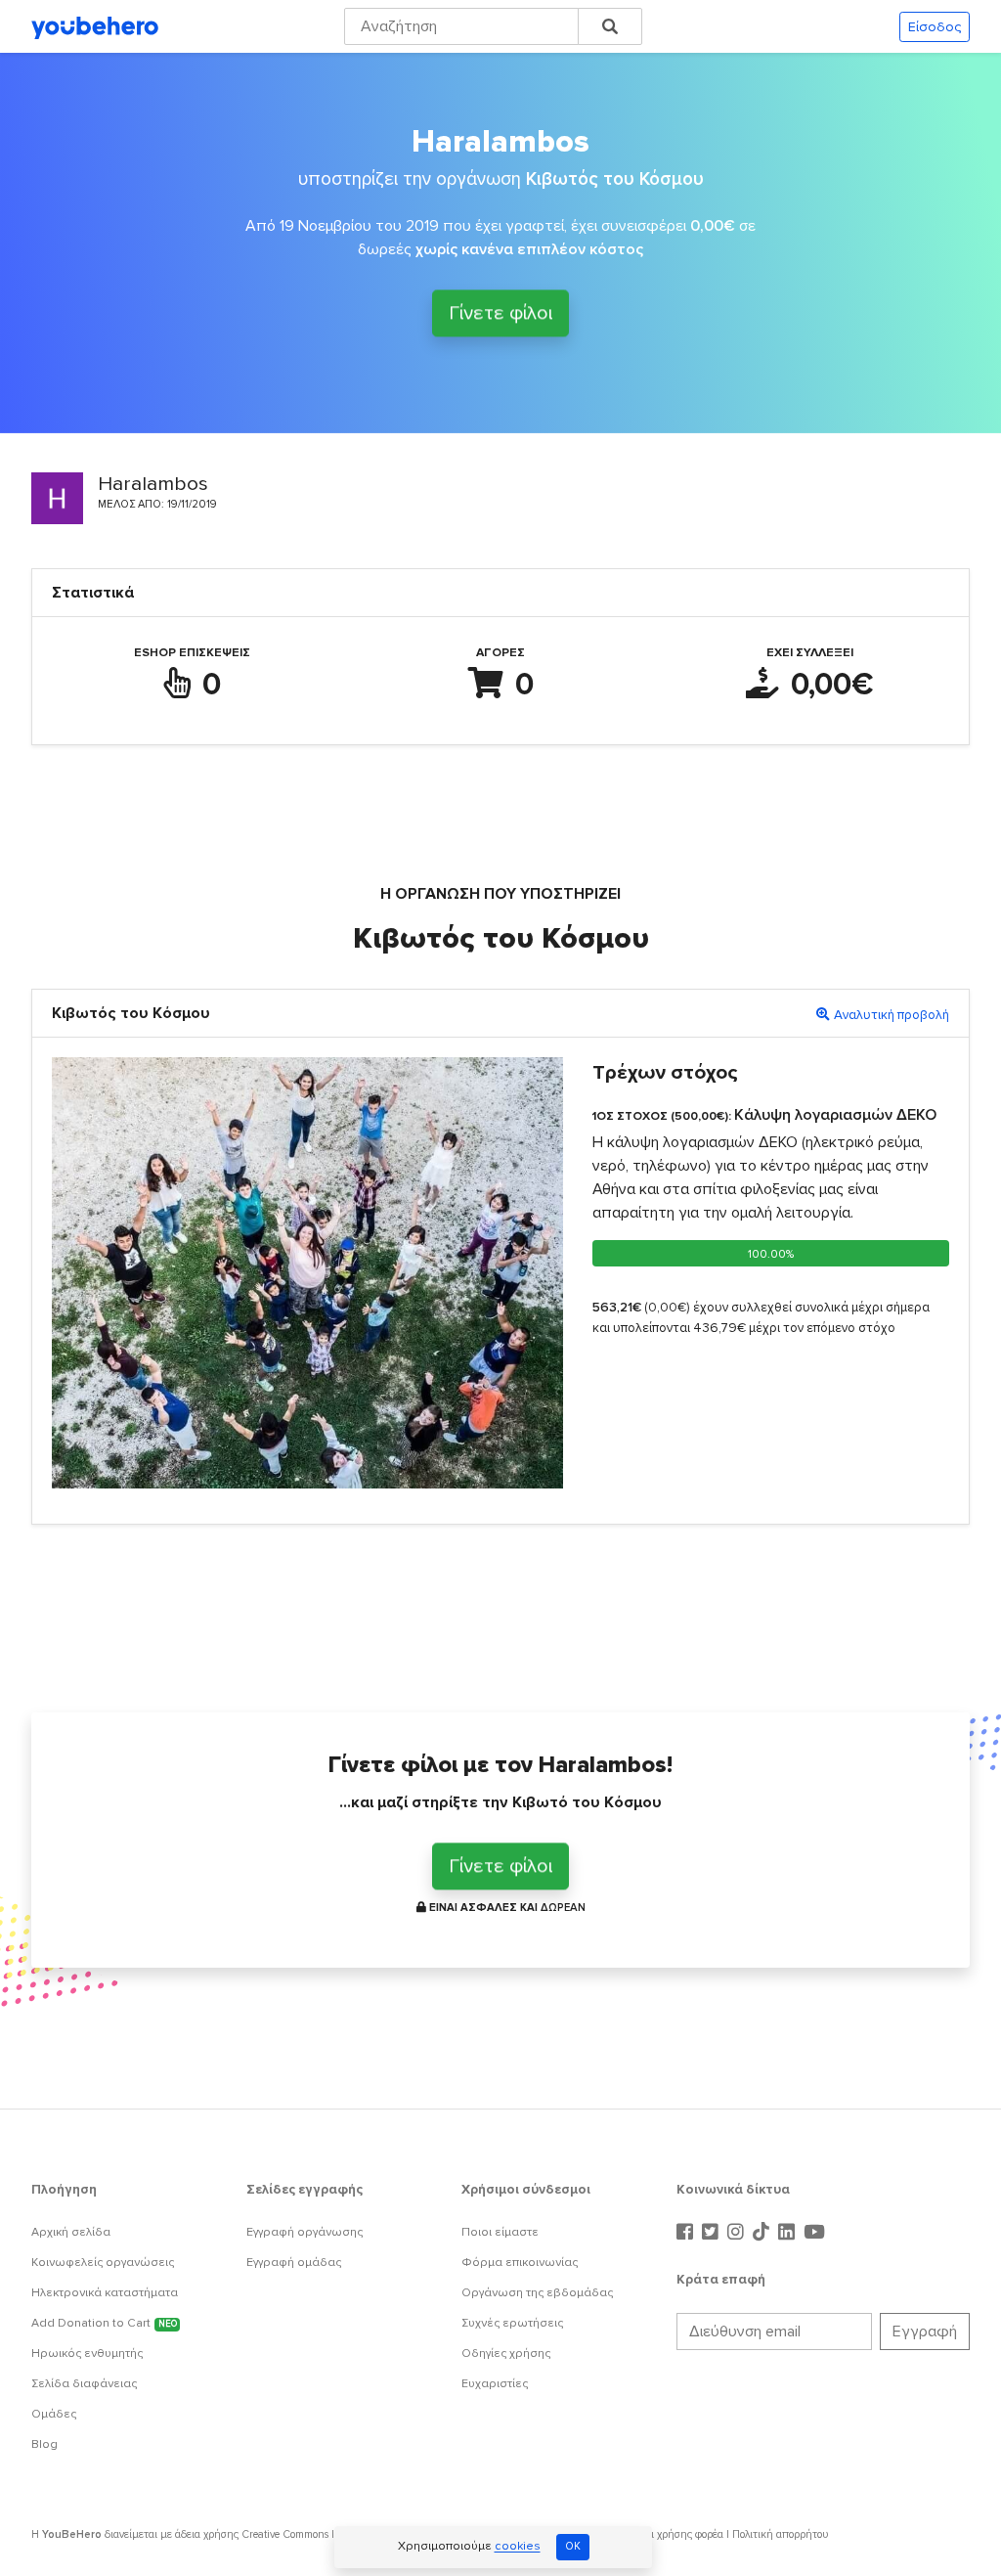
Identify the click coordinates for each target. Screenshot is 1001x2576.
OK (573, 2546)
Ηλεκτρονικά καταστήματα (105, 2293)
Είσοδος (935, 27)
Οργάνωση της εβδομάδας (537, 2293)
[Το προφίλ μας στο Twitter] (713, 2233)
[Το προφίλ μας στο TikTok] (763, 2233)
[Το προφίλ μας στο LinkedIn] (789, 2233)
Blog (44, 2444)
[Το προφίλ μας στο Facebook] (687, 2233)
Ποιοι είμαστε (500, 2232)
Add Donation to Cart (104, 2323)
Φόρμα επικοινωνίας (520, 2263)
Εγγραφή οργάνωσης (305, 2232)
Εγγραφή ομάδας (294, 2263)
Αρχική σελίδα (71, 2232)
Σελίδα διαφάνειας (84, 2384)
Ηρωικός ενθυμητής (87, 2354)
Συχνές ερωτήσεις (512, 2323)
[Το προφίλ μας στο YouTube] (814, 2233)
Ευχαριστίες (495, 2384)
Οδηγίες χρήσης (506, 2354)
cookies (518, 2547)
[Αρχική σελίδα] (95, 26)
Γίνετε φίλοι (500, 316)
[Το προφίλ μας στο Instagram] (738, 2233)
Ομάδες (54, 2414)
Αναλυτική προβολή (892, 1015)
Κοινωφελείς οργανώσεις (103, 2263)
